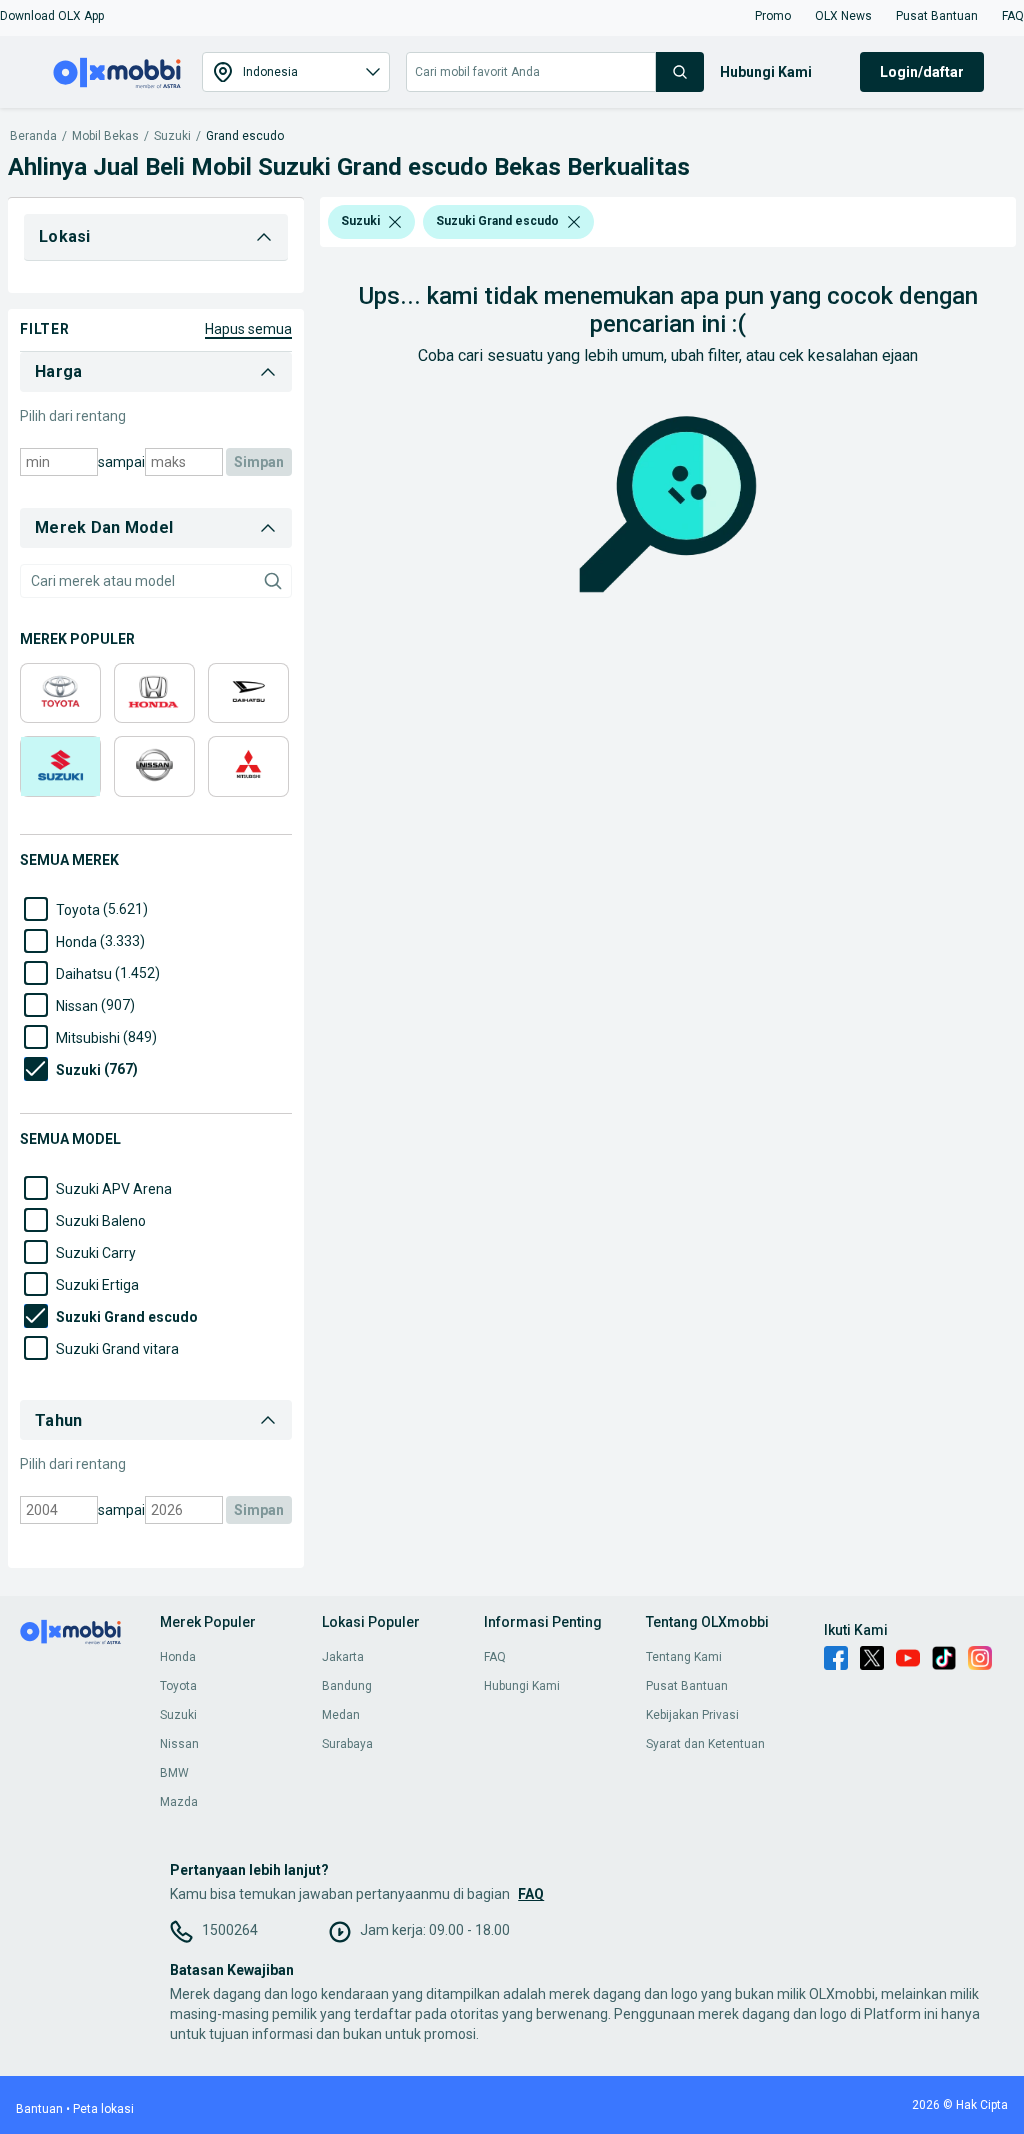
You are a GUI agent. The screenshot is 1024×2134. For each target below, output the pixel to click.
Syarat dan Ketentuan (705, 1744)
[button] (52, 16)
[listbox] (395, 222)
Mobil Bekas (105, 136)
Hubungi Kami (522, 1686)
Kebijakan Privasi (692, 1715)
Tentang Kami (684, 1657)
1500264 (230, 1930)
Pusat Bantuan (687, 1686)
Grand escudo (245, 136)
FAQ (495, 1657)
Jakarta (343, 1657)
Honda (178, 1657)
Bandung (347, 1686)
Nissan (179, 1744)
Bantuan (39, 2109)
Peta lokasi (103, 2109)
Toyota (178, 1686)
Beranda (33, 136)
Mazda (179, 1802)
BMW (174, 1773)
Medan (341, 1715)
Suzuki (172, 136)
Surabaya (347, 1744)
